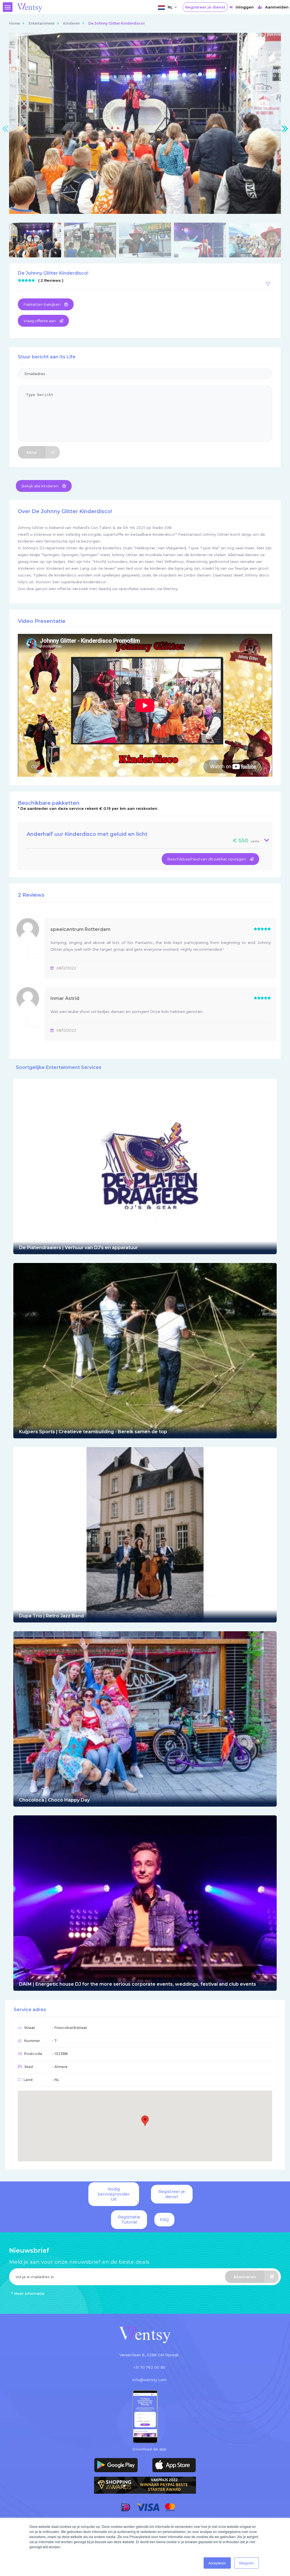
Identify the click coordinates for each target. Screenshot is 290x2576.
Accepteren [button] (217, 2563)
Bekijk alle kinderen (40, 486)
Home (15, 23)
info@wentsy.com (149, 2380)
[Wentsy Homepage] (30, 7)
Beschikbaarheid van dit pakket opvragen (207, 859)
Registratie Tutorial (129, 2220)
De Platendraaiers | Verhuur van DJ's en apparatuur (78, 1248)
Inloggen (245, 7)
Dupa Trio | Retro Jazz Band (51, 1616)
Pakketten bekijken (42, 304)
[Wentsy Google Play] (116, 2465)
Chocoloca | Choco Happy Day (54, 1800)
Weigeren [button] (247, 2563)
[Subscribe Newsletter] (145, 2278)
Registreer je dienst (205, 7)
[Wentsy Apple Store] (174, 2465)
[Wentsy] (145, 1166)
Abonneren (245, 2277)
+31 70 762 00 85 (149, 2367)
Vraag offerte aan (40, 321)
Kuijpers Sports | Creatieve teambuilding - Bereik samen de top (93, 1432)
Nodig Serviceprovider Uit (114, 2194)
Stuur (32, 452)
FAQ (164, 2220)
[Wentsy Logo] (145, 2335)
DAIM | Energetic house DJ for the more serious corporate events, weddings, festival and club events (137, 1984)
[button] (145, 2121)
